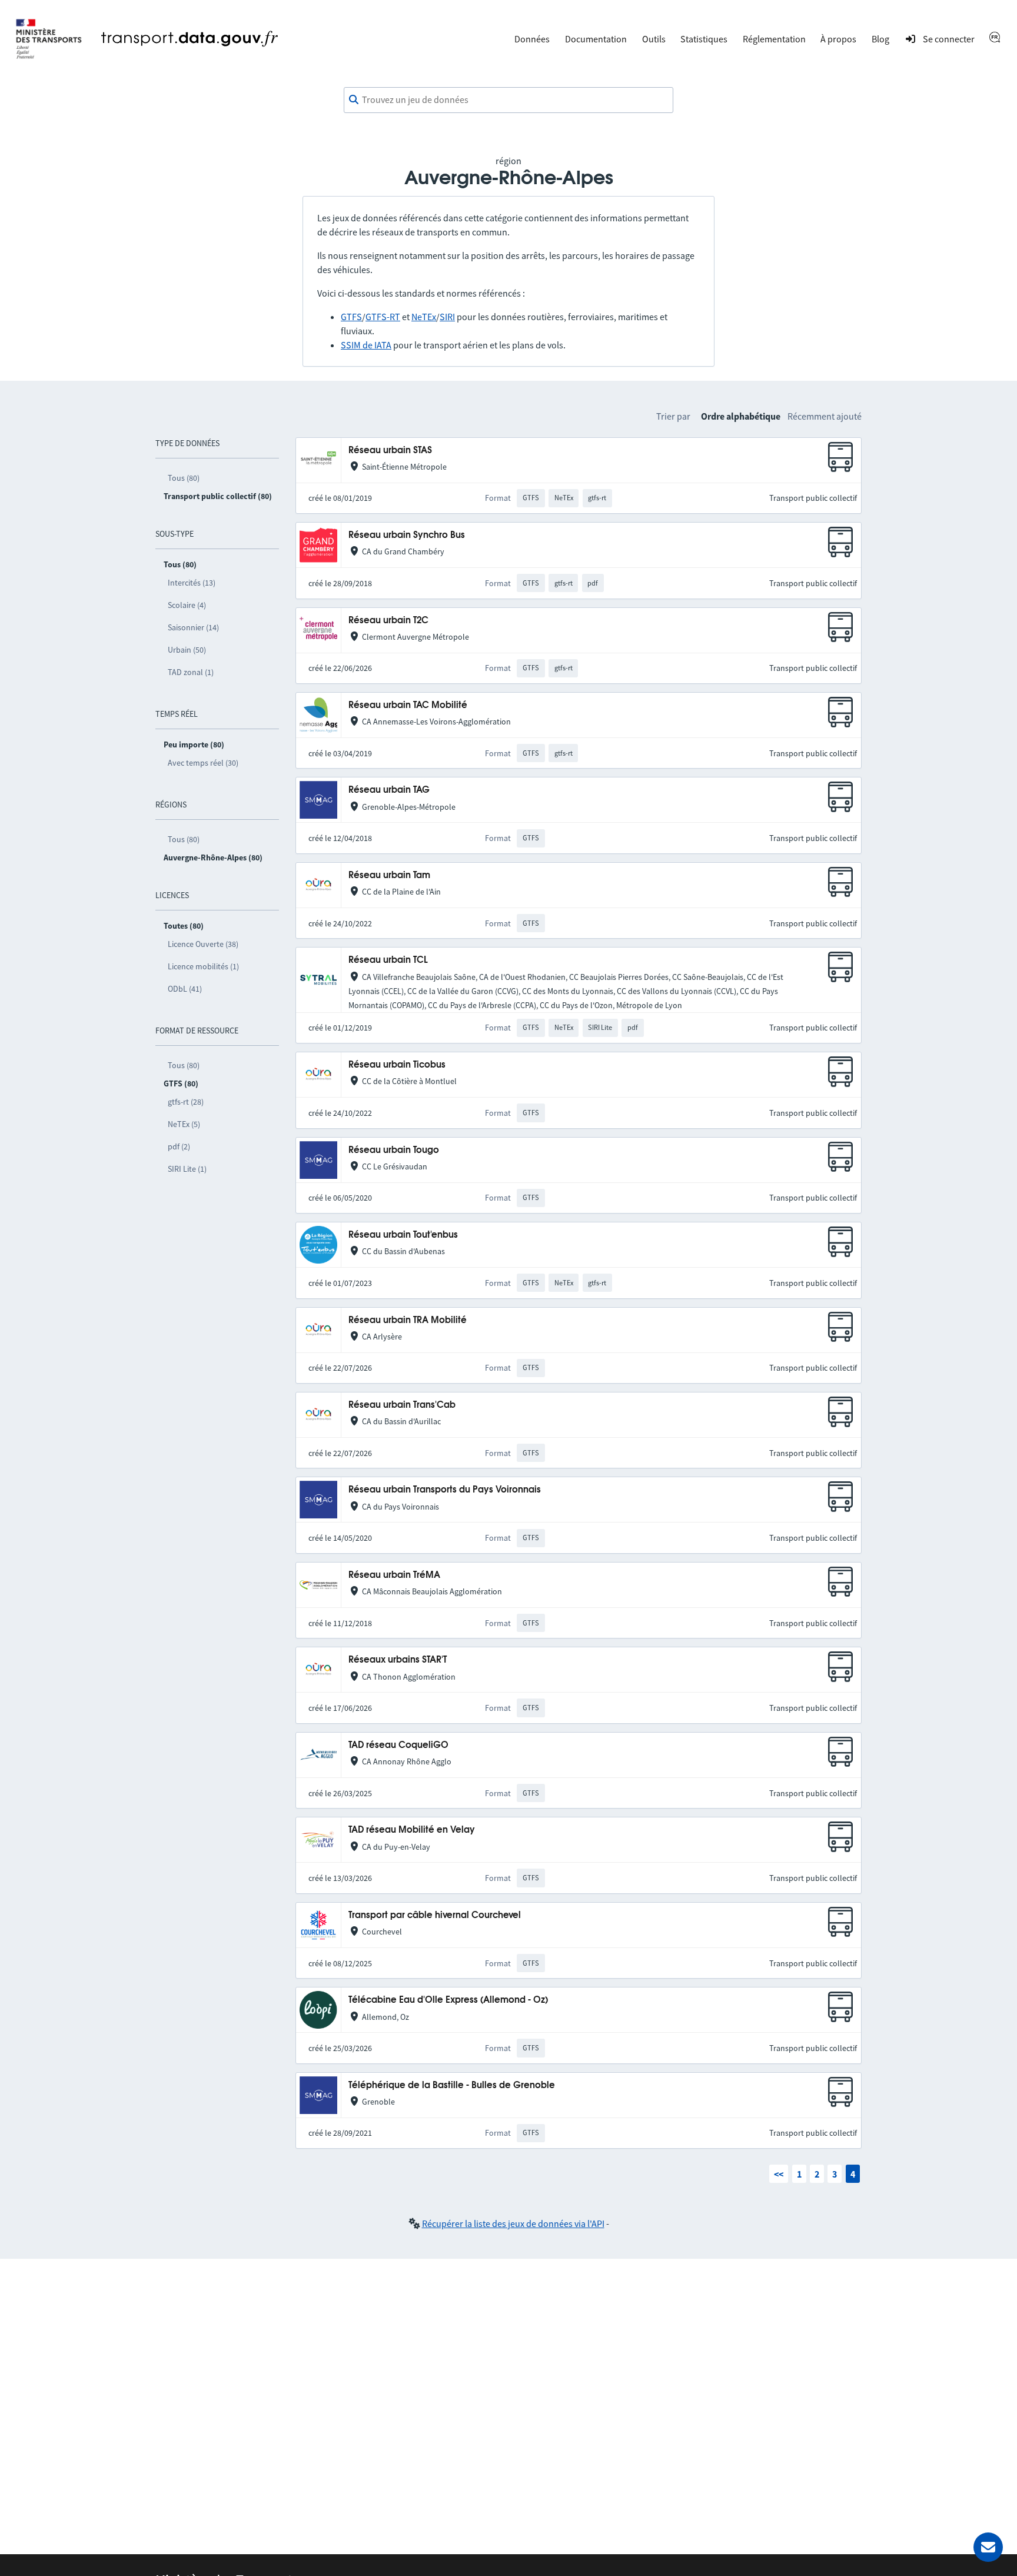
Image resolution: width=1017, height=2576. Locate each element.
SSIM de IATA (366, 345)
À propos (838, 39)
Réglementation (774, 39)
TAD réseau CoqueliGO (398, 1745)
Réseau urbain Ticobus (397, 1065)
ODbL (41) (185, 989)
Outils (654, 39)
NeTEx (424, 317)
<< (779, 2174)
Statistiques (704, 39)
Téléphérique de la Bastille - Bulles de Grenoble (452, 2085)
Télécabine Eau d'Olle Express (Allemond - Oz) (448, 2000)
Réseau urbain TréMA (394, 1575)
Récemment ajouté (825, 416)
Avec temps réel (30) (203, 763)
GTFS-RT (383, 317)
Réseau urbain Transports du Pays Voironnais (445, 1490)
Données (532, 39)
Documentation (596, 39)
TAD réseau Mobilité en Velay (412, 1830)
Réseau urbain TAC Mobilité (408, 705)
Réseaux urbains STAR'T (398, 1660)
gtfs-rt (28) (186, 1102)
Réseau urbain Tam (389, 875)
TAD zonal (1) (191, 672)
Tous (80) (184, 478)
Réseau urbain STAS (390, 451)
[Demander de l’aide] (988, 2547)
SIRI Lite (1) (187, 1169)
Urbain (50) (187, 650)
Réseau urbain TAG (389, 790)
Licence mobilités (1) (203, 966)
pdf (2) (179, 1146)
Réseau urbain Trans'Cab (402, 1405)
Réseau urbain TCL (388, 960)
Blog (880, 39)
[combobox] (508, 100)
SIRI (447, 317)
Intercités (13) (192, 583)
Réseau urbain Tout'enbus (403, 1235)
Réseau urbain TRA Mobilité (408, 1320)
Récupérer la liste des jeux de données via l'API (513, 2223)
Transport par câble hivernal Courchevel (435, 1915)
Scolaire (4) (187, 605)
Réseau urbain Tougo (394, 1150)
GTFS (351, 317)
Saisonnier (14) (193, 627)
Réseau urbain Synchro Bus (407, 535)
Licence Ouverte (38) (203, 944)
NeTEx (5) (184, 1124)
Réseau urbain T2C (388, 621)
